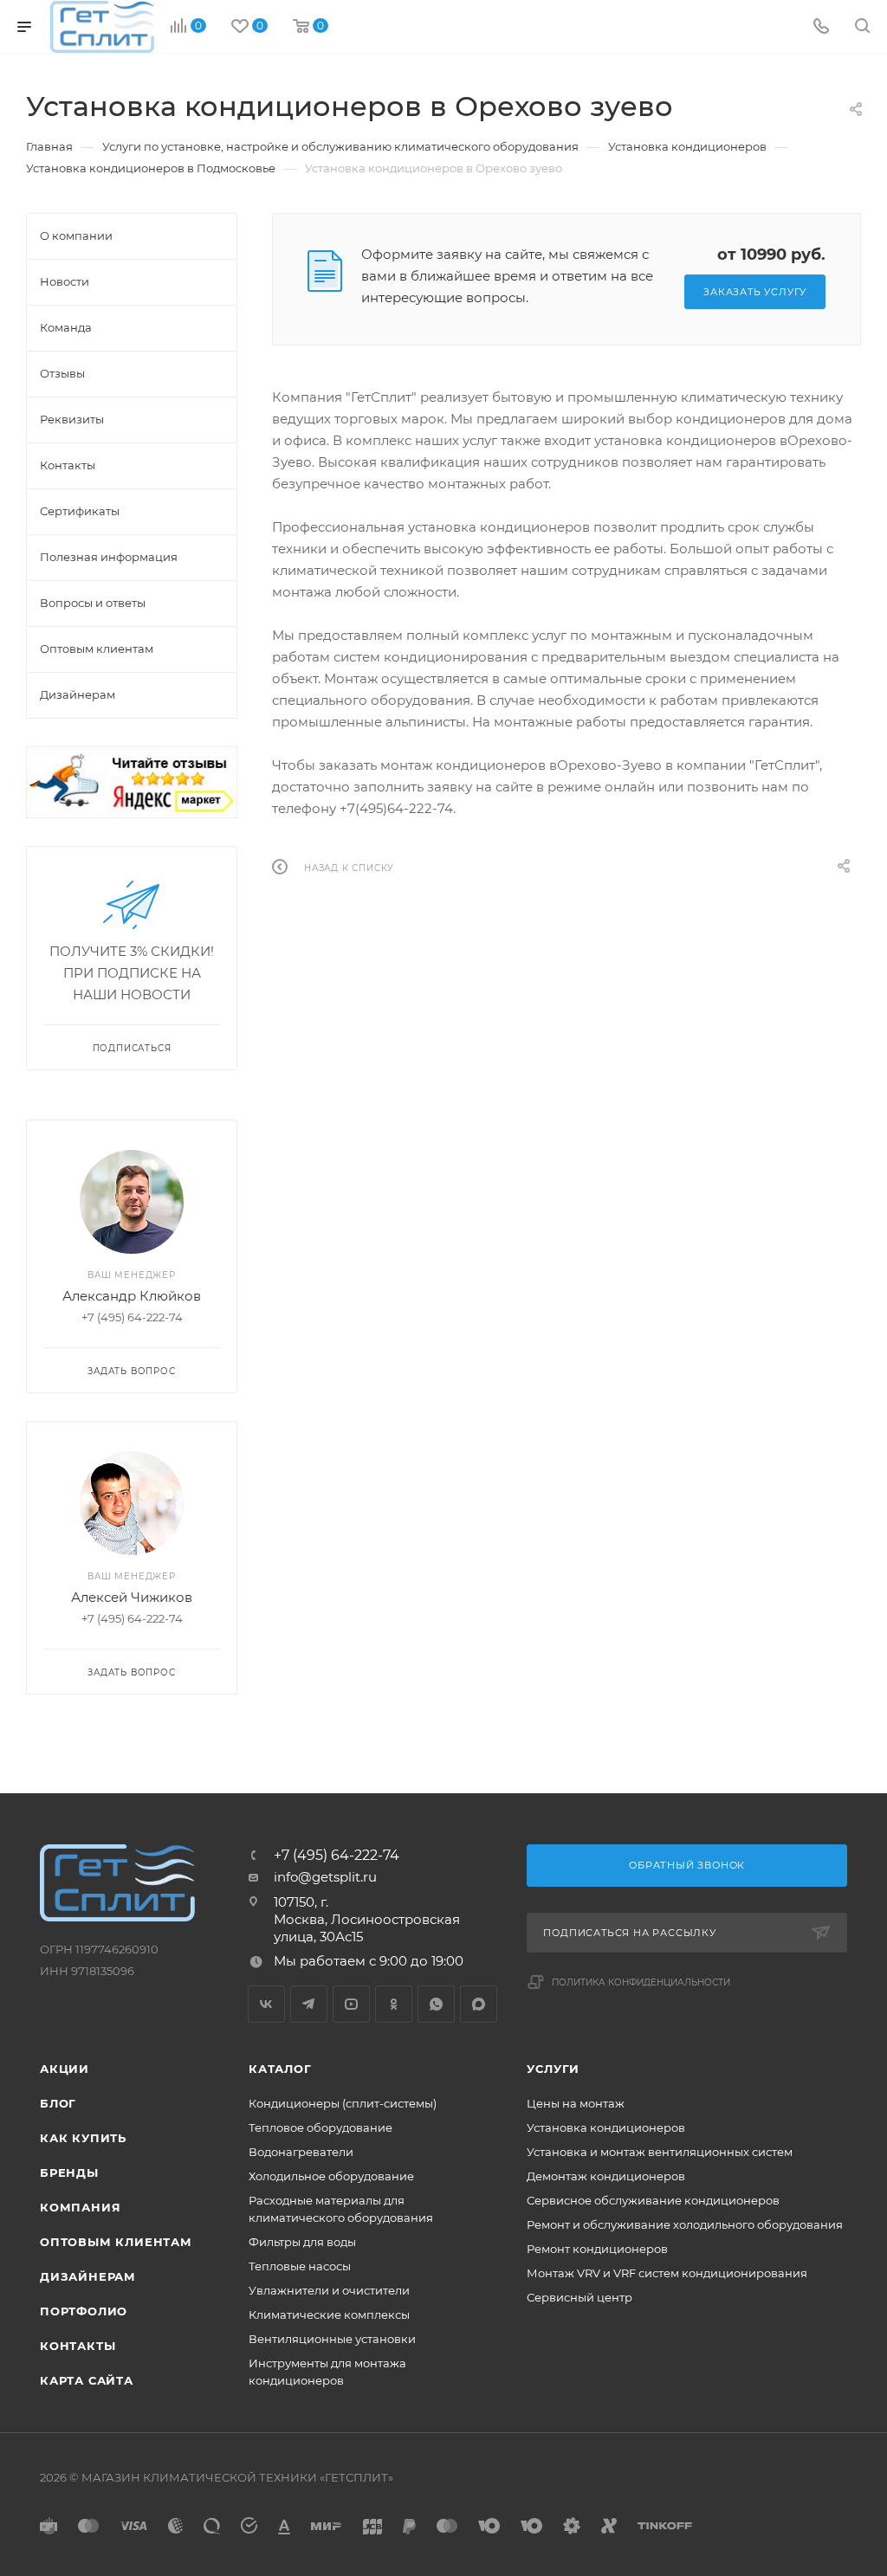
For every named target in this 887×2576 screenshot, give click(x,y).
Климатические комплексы (329, 2315)
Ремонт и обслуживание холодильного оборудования (685, 2224)
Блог (58, 2103)
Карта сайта (87, 2380)
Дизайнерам (88, 2276)
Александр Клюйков (132, 1296)
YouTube (351, 2004)
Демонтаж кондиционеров (606, 2176)
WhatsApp (436, 2004)
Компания (80, 2207)
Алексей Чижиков (132, 1597)
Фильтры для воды (302, 2242)
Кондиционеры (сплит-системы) (343, 2103)
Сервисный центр (579, 2297)
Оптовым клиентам (116, 2242)
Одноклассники (394, 2004)
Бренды (69, 2172)
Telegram (309, 2004)
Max (479, 2004)
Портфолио (84, 2311)
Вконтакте (266, 2004)
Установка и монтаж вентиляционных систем (660, 2152)
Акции (65, 2069)
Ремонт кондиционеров (597, 2249)
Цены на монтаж (576, 2103)
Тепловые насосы (300, 2266)
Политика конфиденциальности (641, 1982)
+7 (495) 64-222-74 (337, 1856)
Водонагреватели (301, 2152)
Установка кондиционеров (606, 2127)
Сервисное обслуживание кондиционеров (653, 2200)
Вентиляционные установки (332, 2339)
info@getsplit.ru (325, 1877)
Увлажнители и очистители (329, 2290)
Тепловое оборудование (320, 2127)
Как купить (83, 2138)
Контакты (78, 2346)
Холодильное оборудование (331, 2176)
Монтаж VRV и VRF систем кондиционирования (667, 2273)
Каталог (280, 2069)
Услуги (553, 2069)
